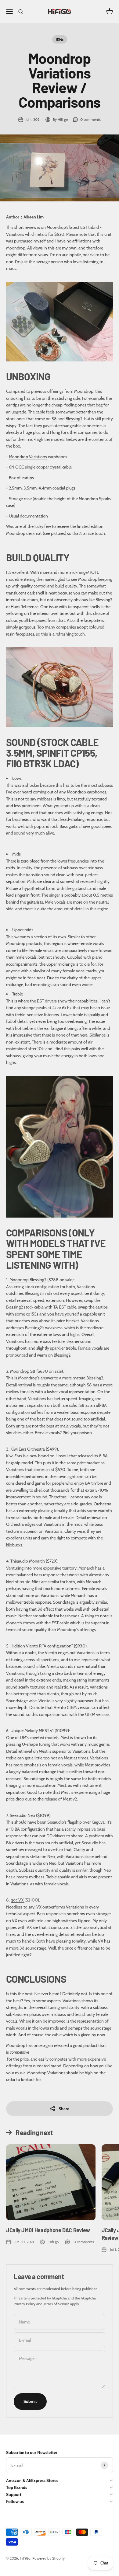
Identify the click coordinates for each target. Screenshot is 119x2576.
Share (64, 2109)
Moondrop (84, 391)
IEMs (60, 39)
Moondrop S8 (23, 1371)
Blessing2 (74, 419)
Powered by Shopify (49, 2558)
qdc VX (18, 1900)
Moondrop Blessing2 (28, 1280)
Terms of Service (56, 2304)
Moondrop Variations (28, 457)
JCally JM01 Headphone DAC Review (48, 2230)
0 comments (90, 119)
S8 (54, 419)
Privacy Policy (25, 2304)
